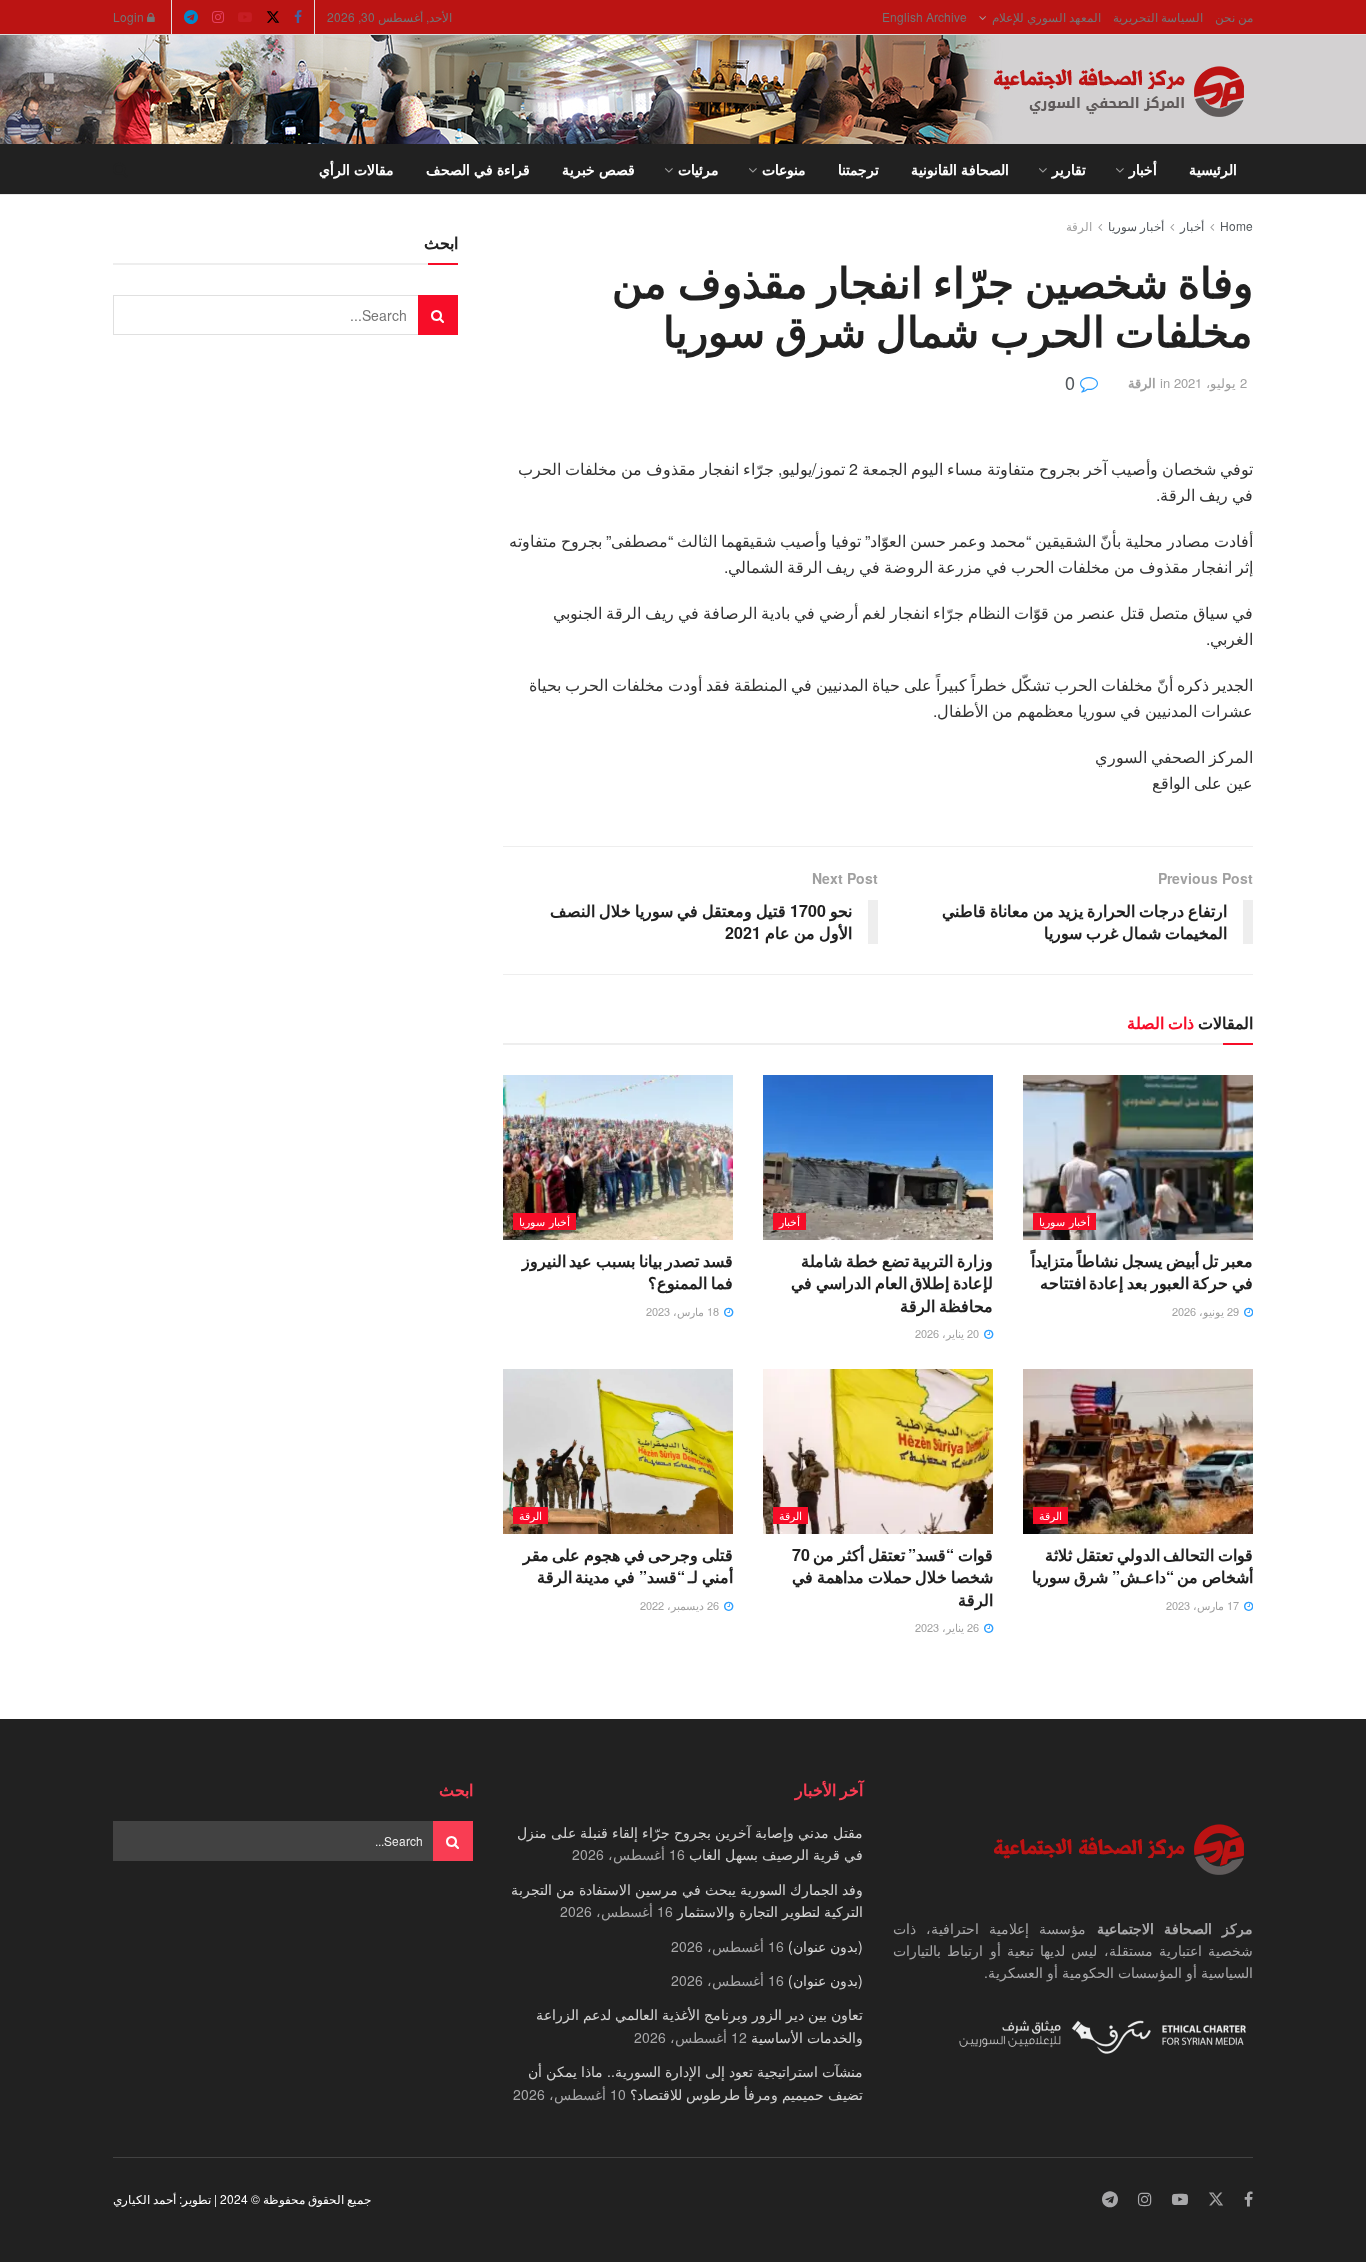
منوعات (784, 169)
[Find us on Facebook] (298, 17)
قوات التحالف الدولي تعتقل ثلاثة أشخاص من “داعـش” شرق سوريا (1142, 1565)
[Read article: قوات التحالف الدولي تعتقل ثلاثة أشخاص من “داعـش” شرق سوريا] (1138, 1451)
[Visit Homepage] (1123, 90)
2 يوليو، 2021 (1210, 382)
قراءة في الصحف (478, 169)
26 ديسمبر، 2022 (681, 1605)
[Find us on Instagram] (218, 17)
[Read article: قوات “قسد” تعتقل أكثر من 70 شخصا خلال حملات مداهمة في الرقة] (878, 1451)
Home (1236, 225)
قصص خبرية (598, 169)
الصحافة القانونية (960, 169)
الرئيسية (1213, 169)
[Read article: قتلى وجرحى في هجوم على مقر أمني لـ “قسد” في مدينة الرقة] (618, 1451)
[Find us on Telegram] (191, 17)
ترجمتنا (858, 169)
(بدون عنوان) (825, 1946)
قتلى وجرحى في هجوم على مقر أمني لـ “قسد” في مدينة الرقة (628, 1565)
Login (130, 16)
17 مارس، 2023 (1204, 1605)
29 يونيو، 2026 (1207, 1311)
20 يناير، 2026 (948, 1333)
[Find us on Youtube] (245, 17)
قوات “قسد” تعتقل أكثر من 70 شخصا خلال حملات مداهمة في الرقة (892, 1577)
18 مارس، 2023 (684, 1311)
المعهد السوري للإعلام (1046, 16)
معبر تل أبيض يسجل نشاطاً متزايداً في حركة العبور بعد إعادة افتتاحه (1142, 1271)
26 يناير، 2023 (948, 1627)
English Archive (924, 16)
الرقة (1079, 225)
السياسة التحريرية (1158, 16)
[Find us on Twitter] (273, 17)
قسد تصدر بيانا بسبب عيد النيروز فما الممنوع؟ (627, 1271)
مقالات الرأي (356, 169)
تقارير (1069, 169)
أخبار (1143, 169)
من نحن (1234, 16)
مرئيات (698, 169)
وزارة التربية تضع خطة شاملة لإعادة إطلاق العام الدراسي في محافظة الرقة (892, 1283)
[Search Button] (120, 169)
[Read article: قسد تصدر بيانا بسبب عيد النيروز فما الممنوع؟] (618, 1157)
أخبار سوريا (1136, 225)
